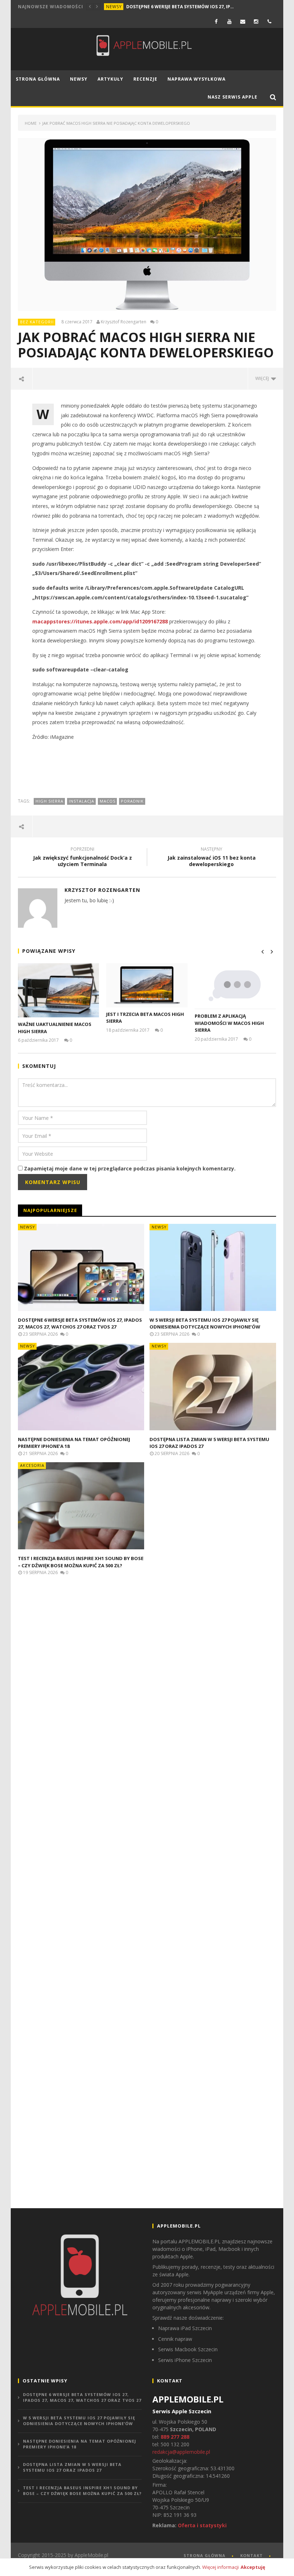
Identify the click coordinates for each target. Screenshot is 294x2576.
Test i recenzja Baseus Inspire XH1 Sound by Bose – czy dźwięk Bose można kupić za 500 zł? (81, 1562)
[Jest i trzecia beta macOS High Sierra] (147, 985)
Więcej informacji (220, 2567)
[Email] (243, 21)
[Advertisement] (148, 769)
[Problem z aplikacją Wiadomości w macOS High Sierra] (235, 986)
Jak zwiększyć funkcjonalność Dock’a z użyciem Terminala (82, 858)
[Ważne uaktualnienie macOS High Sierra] (59, 990)
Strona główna (38, 79)
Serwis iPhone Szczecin (185, 2360)
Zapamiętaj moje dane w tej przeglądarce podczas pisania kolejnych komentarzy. (130, 1168)
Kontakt (252, 2555)
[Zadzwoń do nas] (269, 21)
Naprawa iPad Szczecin (185, 2328)
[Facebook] (216, 21)
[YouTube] (230, 21)
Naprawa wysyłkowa (196, 79)
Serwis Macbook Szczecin (188, 2349)
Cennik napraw (175, 2339)
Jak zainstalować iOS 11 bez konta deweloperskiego (212, 858)
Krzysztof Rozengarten (124, 322)
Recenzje (145, 79)
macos (108, 801)
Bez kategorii (37, 322)
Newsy (114, 7)
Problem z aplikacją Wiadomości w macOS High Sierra (229, 1023)
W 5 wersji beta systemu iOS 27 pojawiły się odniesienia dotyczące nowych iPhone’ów (205, 1323)
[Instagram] (256, 21)
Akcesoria (32, 1465)
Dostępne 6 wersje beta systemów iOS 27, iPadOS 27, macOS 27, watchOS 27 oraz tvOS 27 (180, 7)
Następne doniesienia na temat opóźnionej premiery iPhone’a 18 (80, 2444)
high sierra (49, 801)
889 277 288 (175, 2437)
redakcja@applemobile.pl (181, 2452)
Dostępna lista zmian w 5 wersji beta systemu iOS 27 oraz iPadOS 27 (72, 2467)
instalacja (82, 801)
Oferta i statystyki (202, 2525)
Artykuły (110, 79)
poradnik (132, 801)
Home (31, 123)
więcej (263, 378)
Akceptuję (253, 2567)
